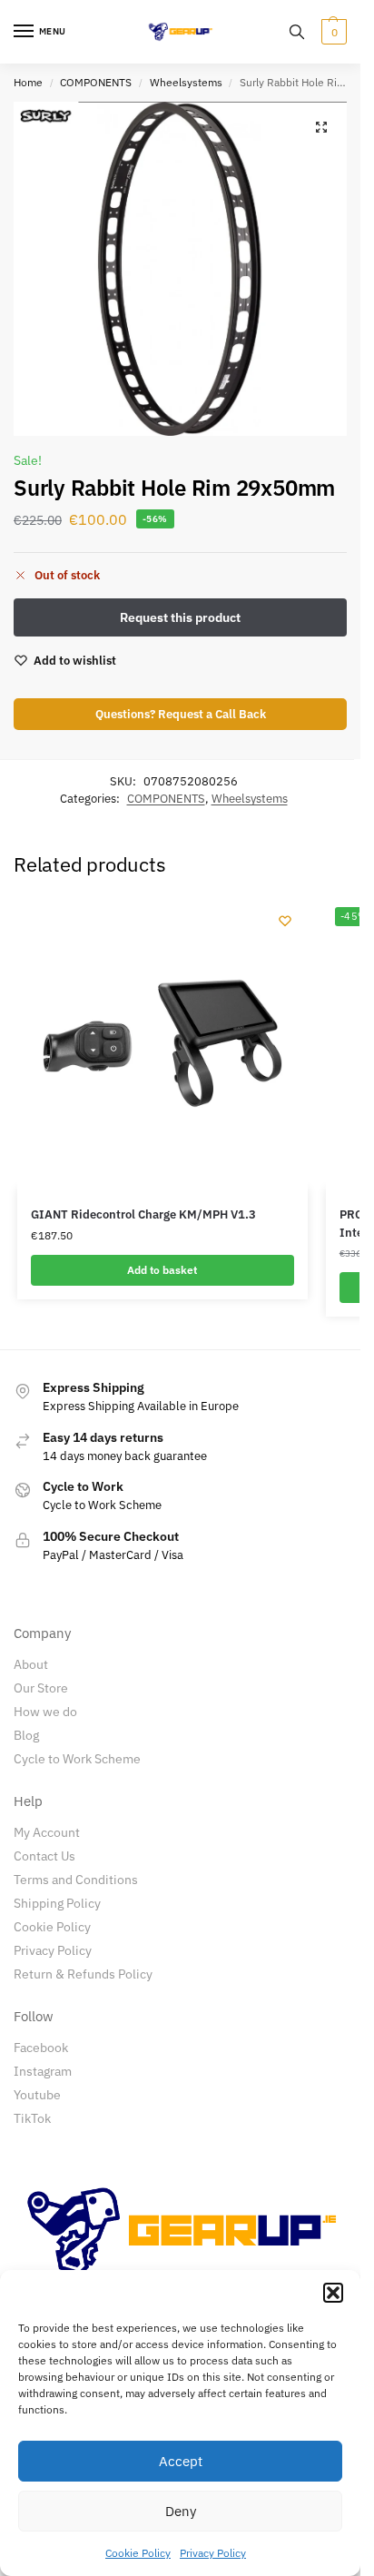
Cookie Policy (138, 2553)
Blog (26, 1735)
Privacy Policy (213, 2553)
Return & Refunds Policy (83, 1974)
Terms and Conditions (76, 1880)
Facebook (41, 2048)
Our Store (41, 1688)
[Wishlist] (285, 921)
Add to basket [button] (162, 1270)
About (31, 1664)
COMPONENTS (96, 82)
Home (28, 82)
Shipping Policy (57, 1903)
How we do (45, 1712)
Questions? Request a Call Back (181, 714)
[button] (333, 2293)
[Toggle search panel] (297, 32)
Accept (181, 2461)
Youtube (37, 2095)
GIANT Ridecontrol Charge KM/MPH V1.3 (143, 1214)
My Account (47, 1832)
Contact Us (44, 1856)
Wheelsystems (186, 82)
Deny (181, 2511)
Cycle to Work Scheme (77, 1759)
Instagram (43, 2071)
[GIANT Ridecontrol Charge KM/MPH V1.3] (162, 1043)
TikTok (32, 2118)
